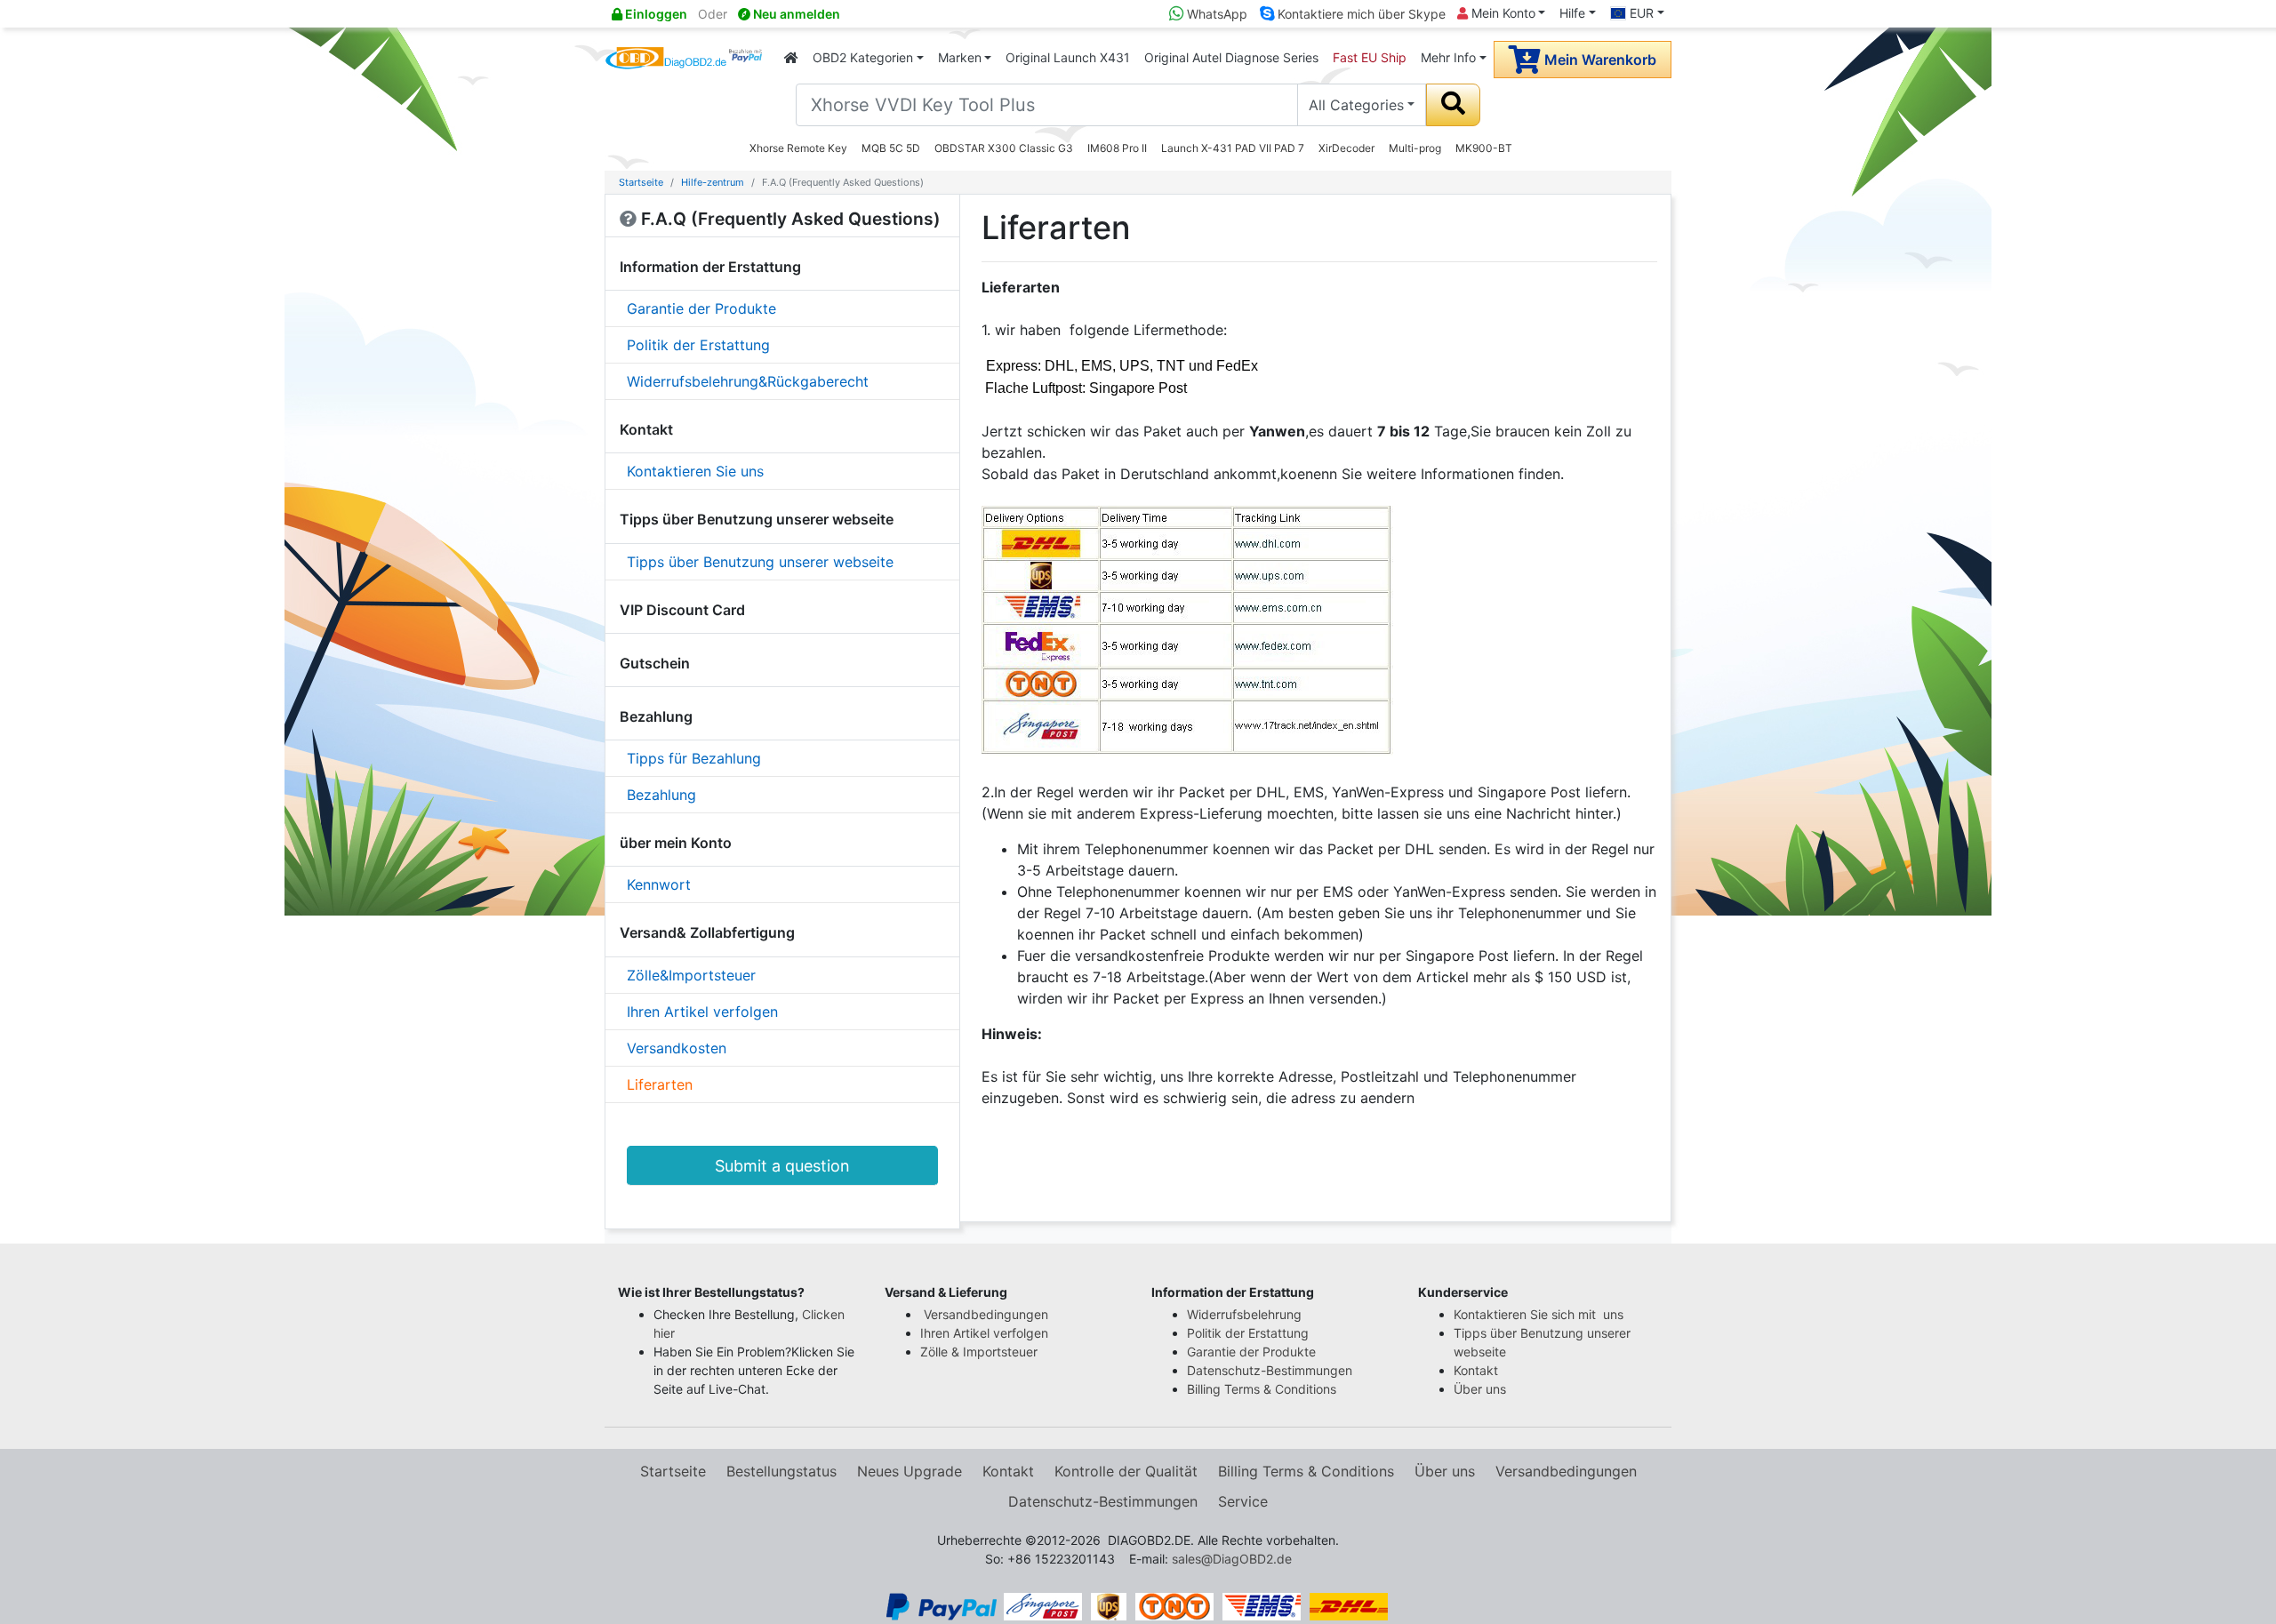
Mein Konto (1502, 13)
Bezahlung (661, 795)
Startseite (641, 182)
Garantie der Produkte (701, 308)
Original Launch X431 (1068, 57)
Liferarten (660, 1084)
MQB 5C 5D (891, 148)
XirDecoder (1346, 148)
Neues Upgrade (910, 1471)
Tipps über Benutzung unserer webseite (760, 562)
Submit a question (782, 1166)
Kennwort (659, 884)
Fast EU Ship (1370, 57)
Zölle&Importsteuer (691, 975)
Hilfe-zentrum (713, 182)
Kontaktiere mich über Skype (1360, 14)
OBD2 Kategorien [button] (863, 57)
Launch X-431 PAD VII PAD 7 (1233, 148)
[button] (738, 1292)
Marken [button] (960, 57)
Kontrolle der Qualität (1126, 1471)
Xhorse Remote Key (798, 148)
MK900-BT (1484, 148)
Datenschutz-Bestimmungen (1270, 1370)
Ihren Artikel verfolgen (702, 1012)
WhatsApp (1215, 14)
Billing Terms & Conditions (1262, 1389)
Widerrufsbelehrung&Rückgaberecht (748, 381)
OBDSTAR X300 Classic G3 (1004, 148)
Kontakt (1476, 1370)
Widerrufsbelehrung (1244, 1314)
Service (1243, 1501)
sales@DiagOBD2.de (1232, 1559)
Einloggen (655, 14)
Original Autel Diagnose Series (1231, 57)
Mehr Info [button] (1448, 57)
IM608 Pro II (1117, 148)
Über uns (1480, 1389)
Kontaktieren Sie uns (695, 471)
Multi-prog (1415, 148)
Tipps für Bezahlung (694, 758)
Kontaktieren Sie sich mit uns (1540, 1314)
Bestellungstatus (781, 1471)
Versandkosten (677, 1048)
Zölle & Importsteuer (982, 1352)
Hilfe (1572, 13)
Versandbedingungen (986, 1314)
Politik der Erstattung (698, 345)
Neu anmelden (795, 14)
